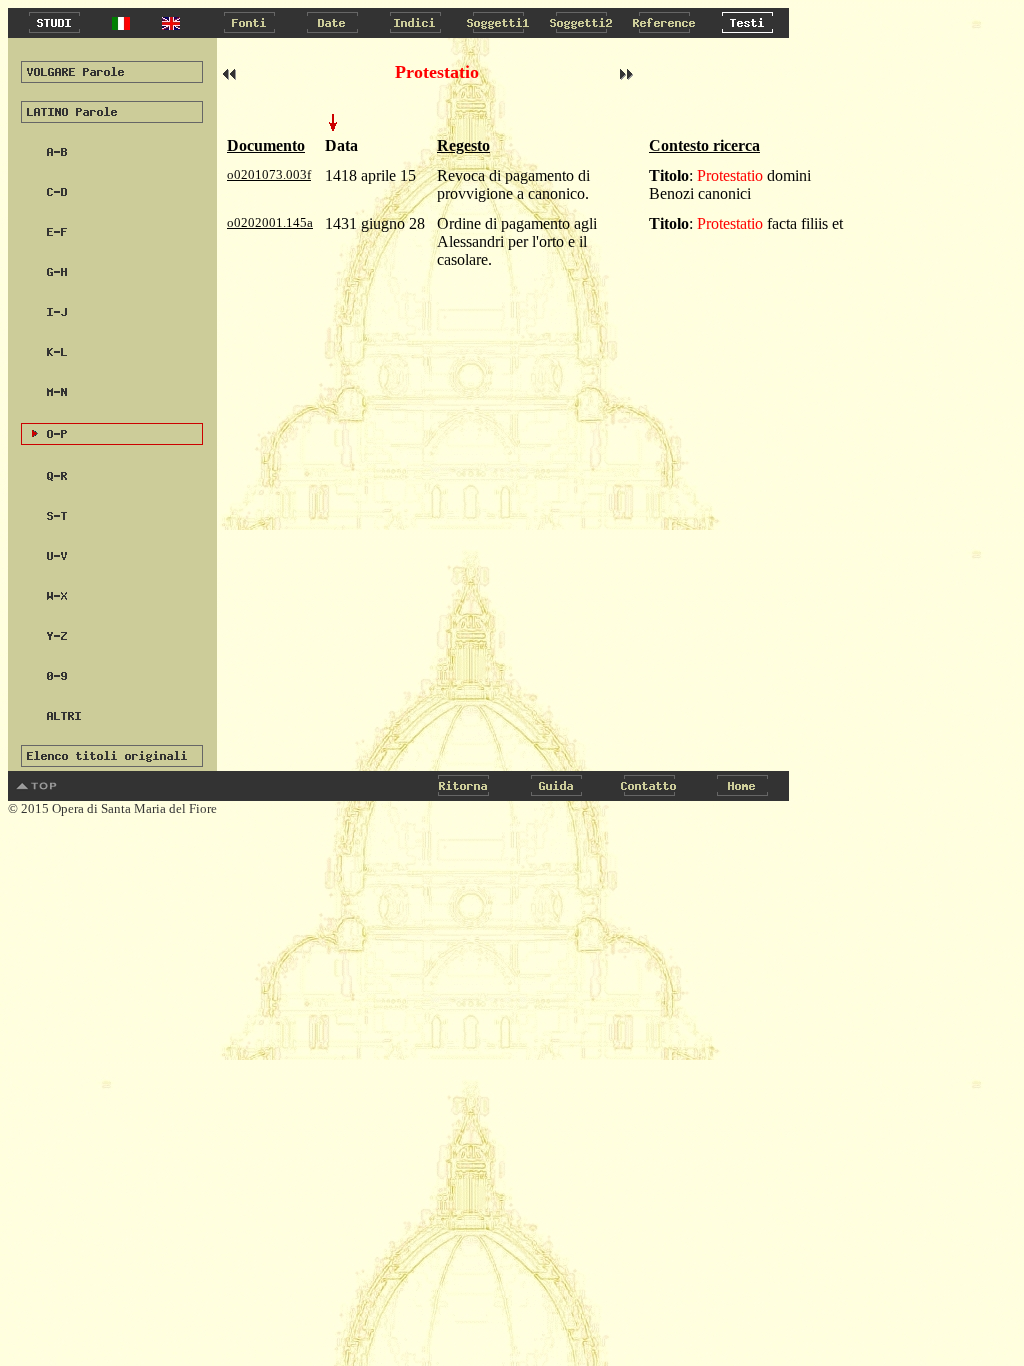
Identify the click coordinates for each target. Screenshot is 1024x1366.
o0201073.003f (269, 174)
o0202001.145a (270, 222)
